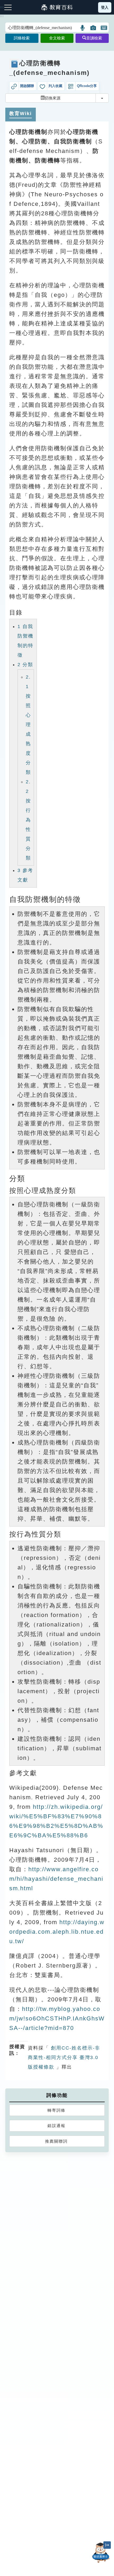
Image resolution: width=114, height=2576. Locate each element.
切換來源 (52, 98)
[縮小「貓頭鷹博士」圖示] (107, 2545)
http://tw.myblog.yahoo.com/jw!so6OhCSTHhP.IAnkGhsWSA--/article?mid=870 (57, 2018)
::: (2, 16)
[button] (83, 28)
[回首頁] (57, 7)
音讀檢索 (94, 38)
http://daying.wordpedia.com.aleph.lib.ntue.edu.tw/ (57, 1932)
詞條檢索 (22, 38)
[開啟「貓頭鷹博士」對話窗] (101, 2553)
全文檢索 (57, 38)
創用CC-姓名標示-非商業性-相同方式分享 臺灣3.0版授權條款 (64, 2057)
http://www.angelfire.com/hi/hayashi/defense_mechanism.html (56, 1879)
